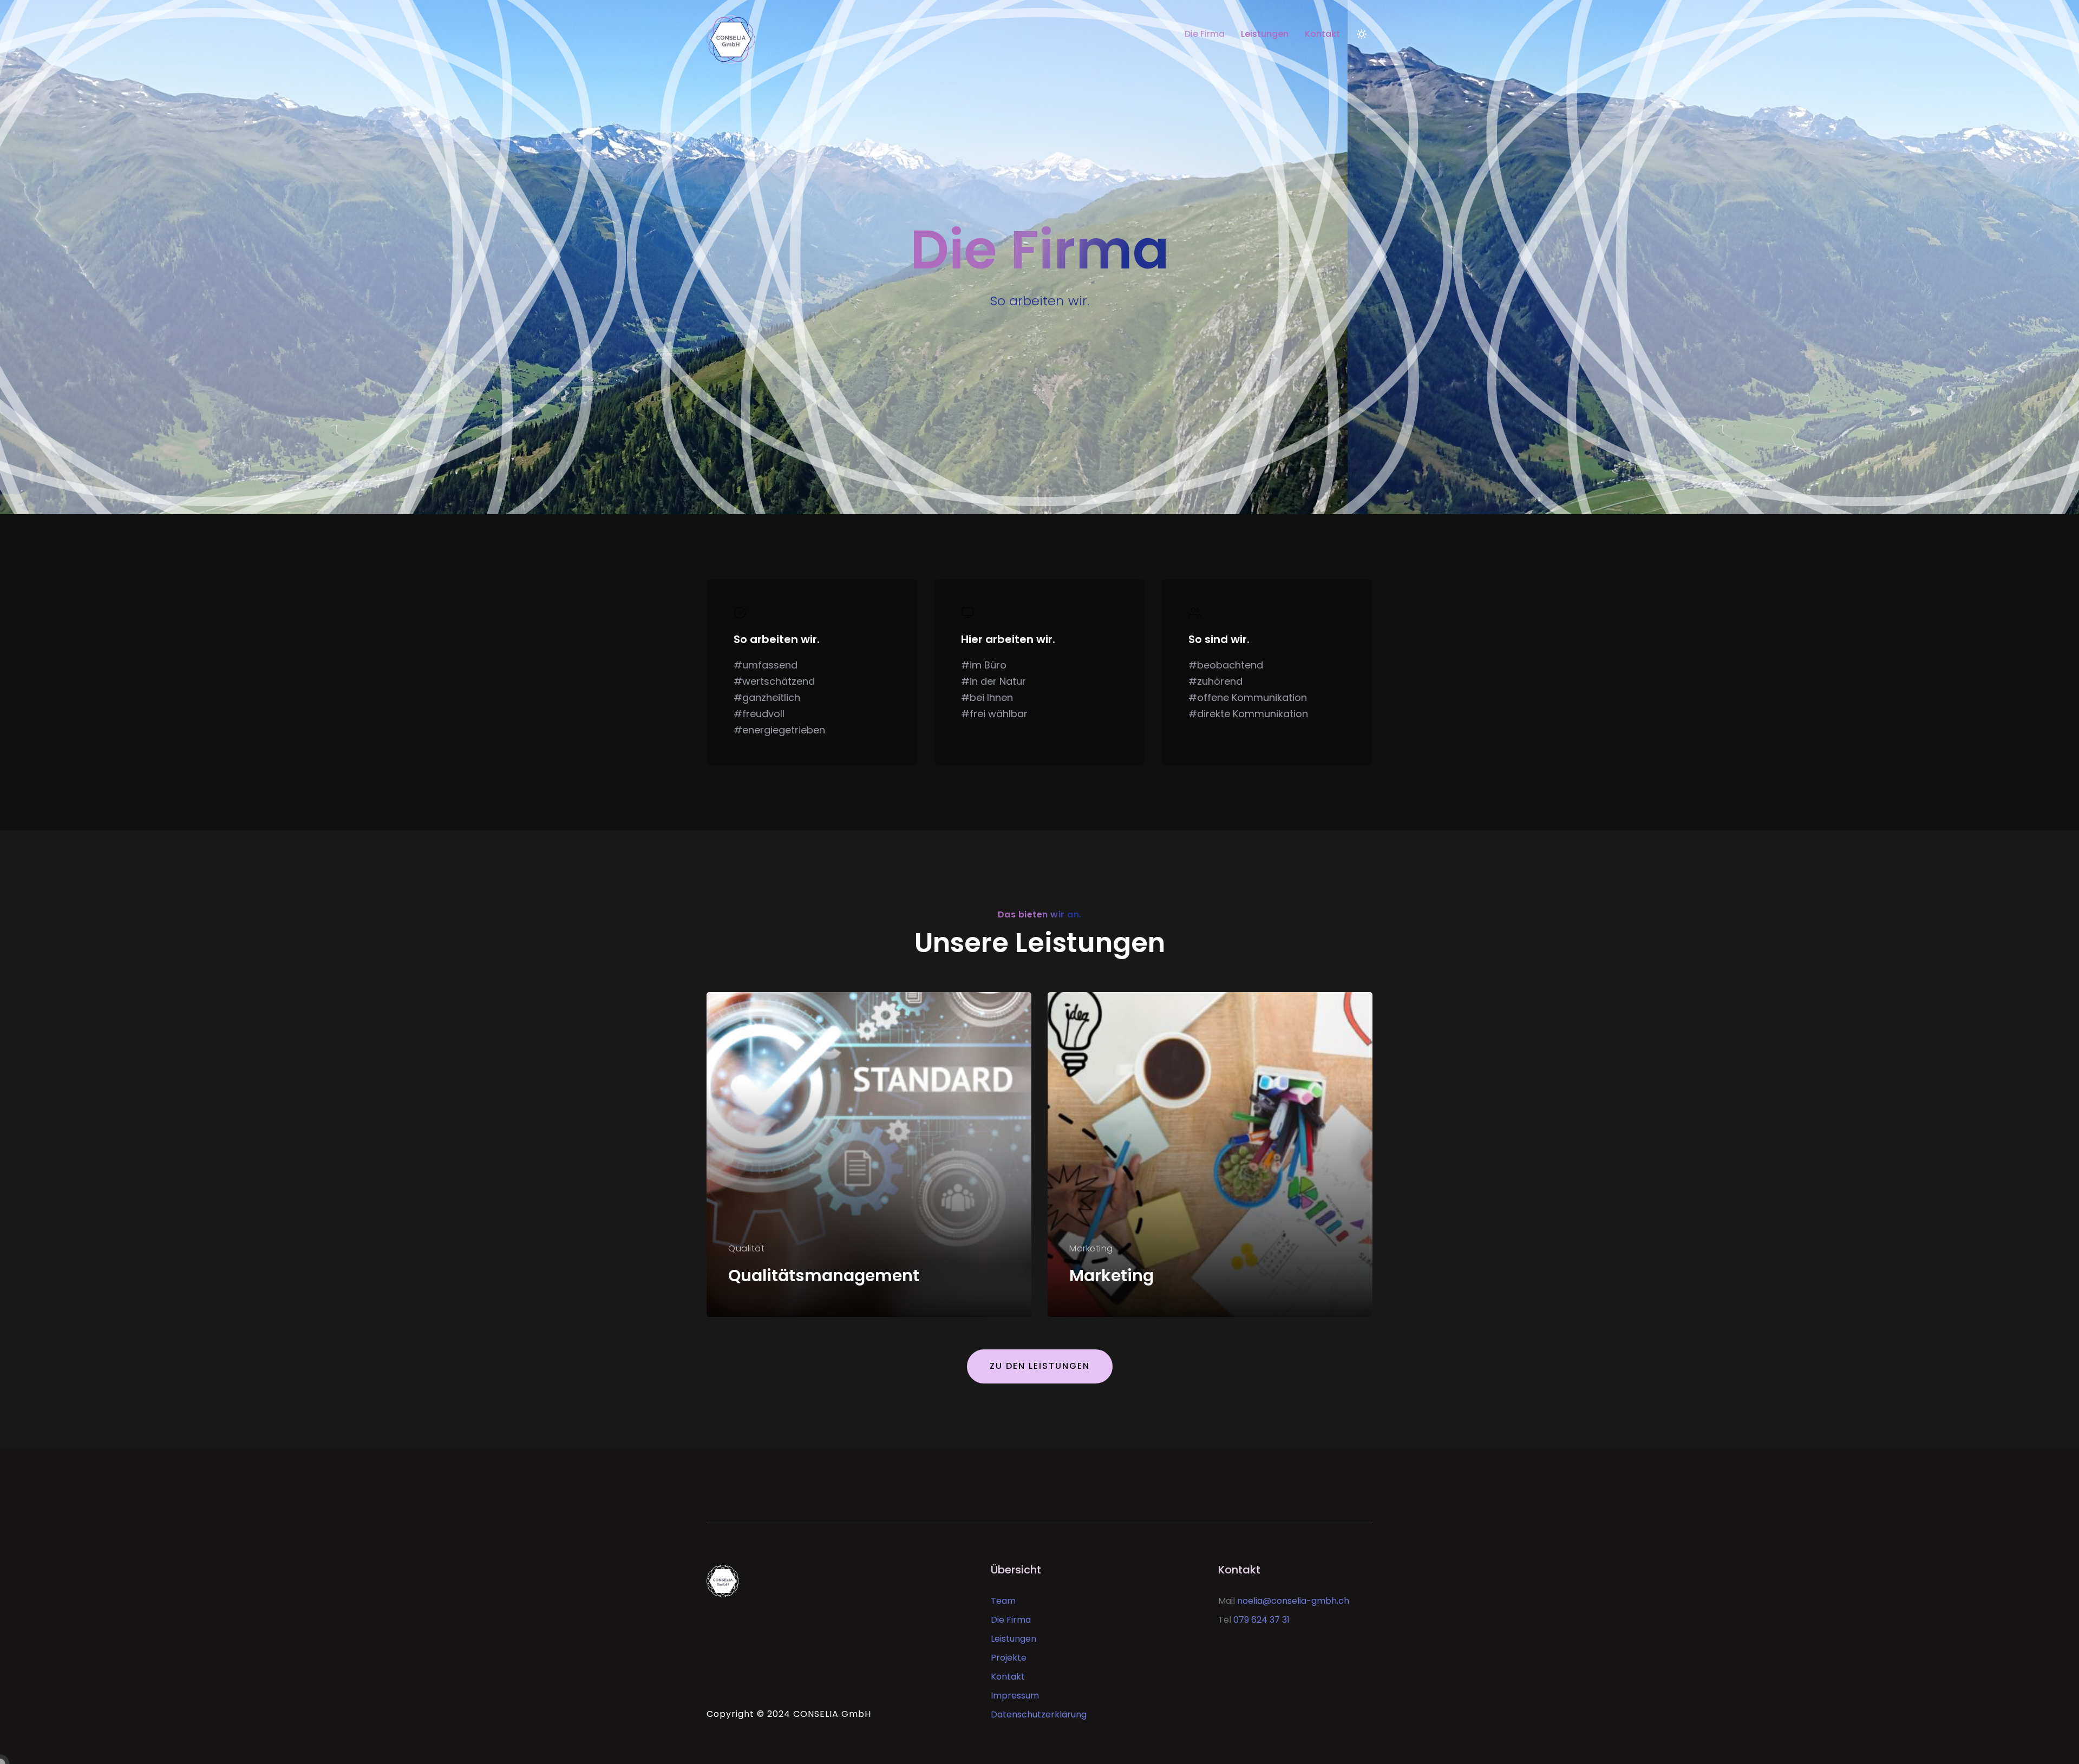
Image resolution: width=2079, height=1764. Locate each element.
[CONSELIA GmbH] (784, 34)
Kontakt (1322, 34)
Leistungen (1265, 34)
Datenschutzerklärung (1039, 1714)
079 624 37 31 (1261, 1620)
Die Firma (1205, 34)
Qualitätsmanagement (824, 1276)
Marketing (1112, 1276)
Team (1003, 1601)
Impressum (1015, 1696)
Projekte (1009, 1658)
